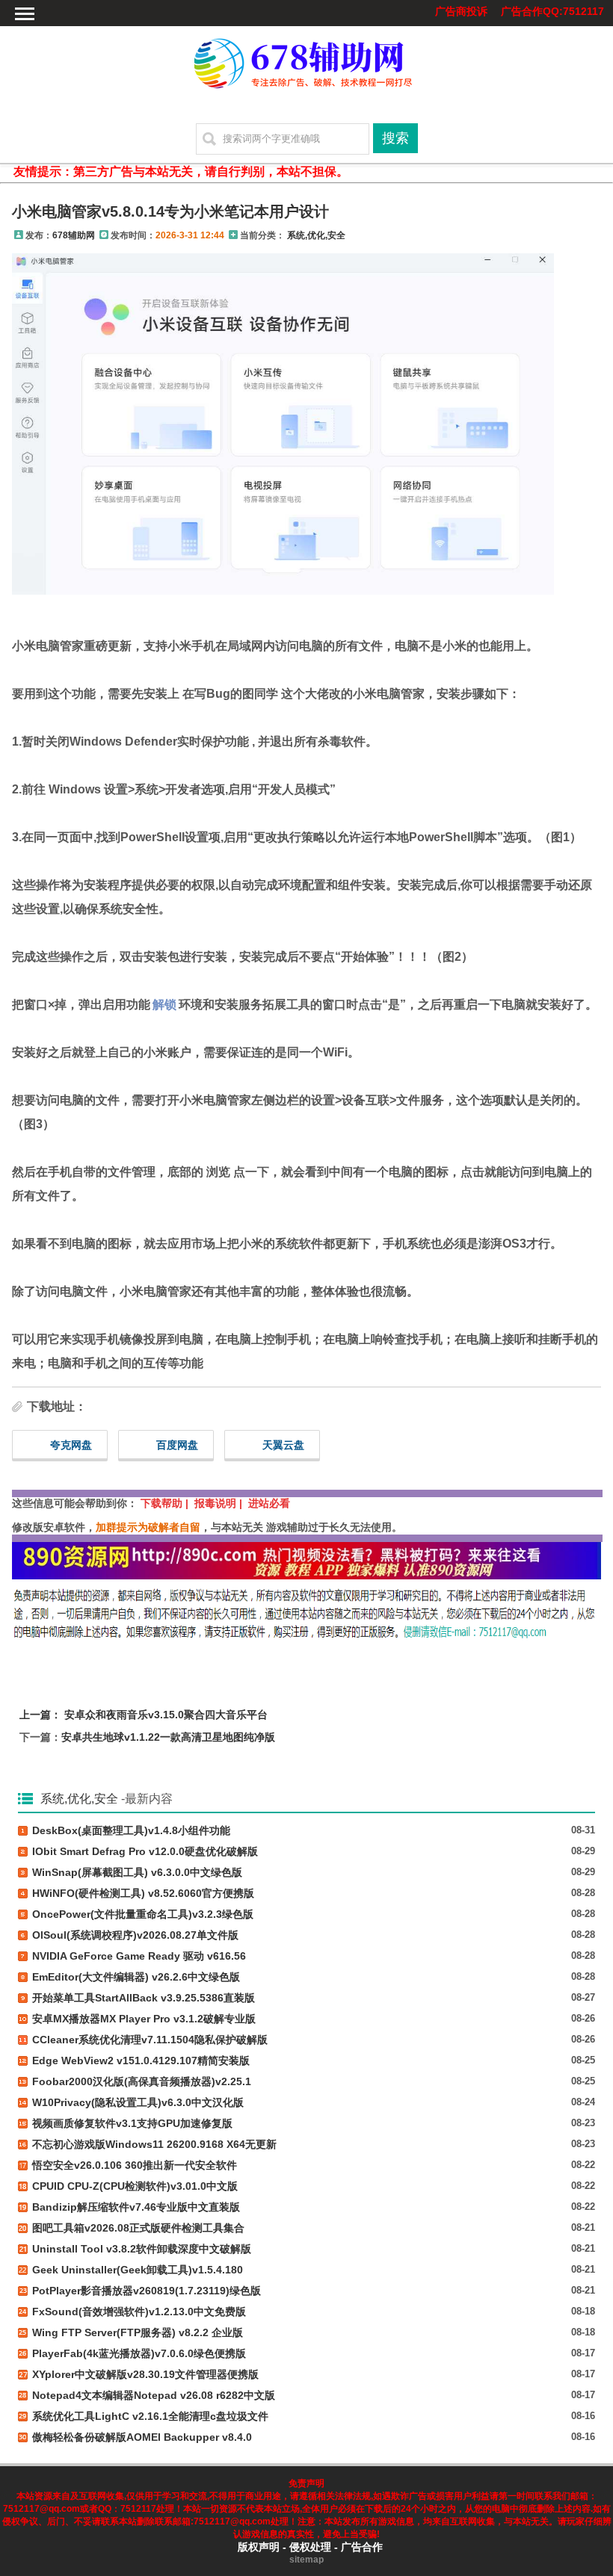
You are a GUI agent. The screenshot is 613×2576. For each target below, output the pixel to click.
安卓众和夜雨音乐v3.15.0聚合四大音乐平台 (166, 1715)
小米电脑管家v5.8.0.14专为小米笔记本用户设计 (170, 211)
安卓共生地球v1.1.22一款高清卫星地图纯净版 (168, 1737)
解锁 (164, 1004)
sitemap (306, 2560)
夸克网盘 (71, 1445)
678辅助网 (74, 235)
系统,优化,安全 (316, 235)
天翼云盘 (283, 1445)
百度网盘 (177, 1445)
